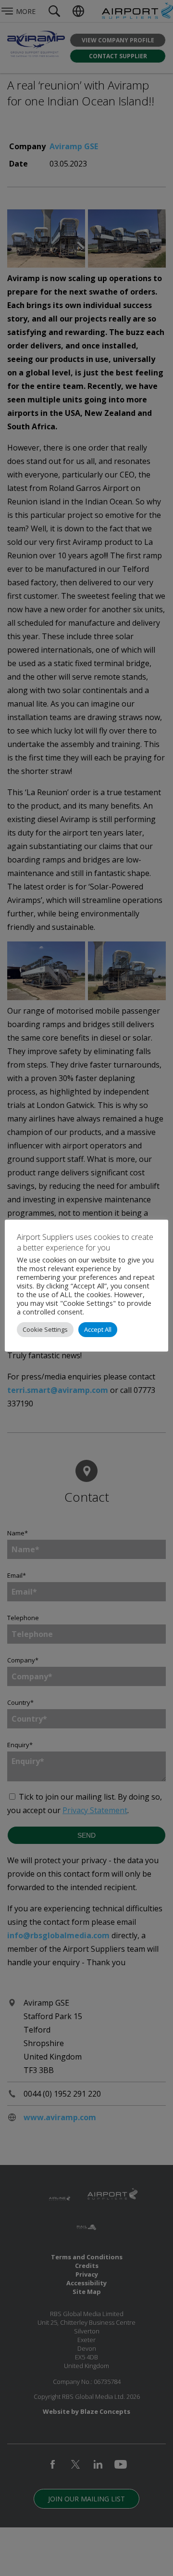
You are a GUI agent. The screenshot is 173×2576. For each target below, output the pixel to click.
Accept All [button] (98, 1329)
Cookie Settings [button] (45, 1329)
